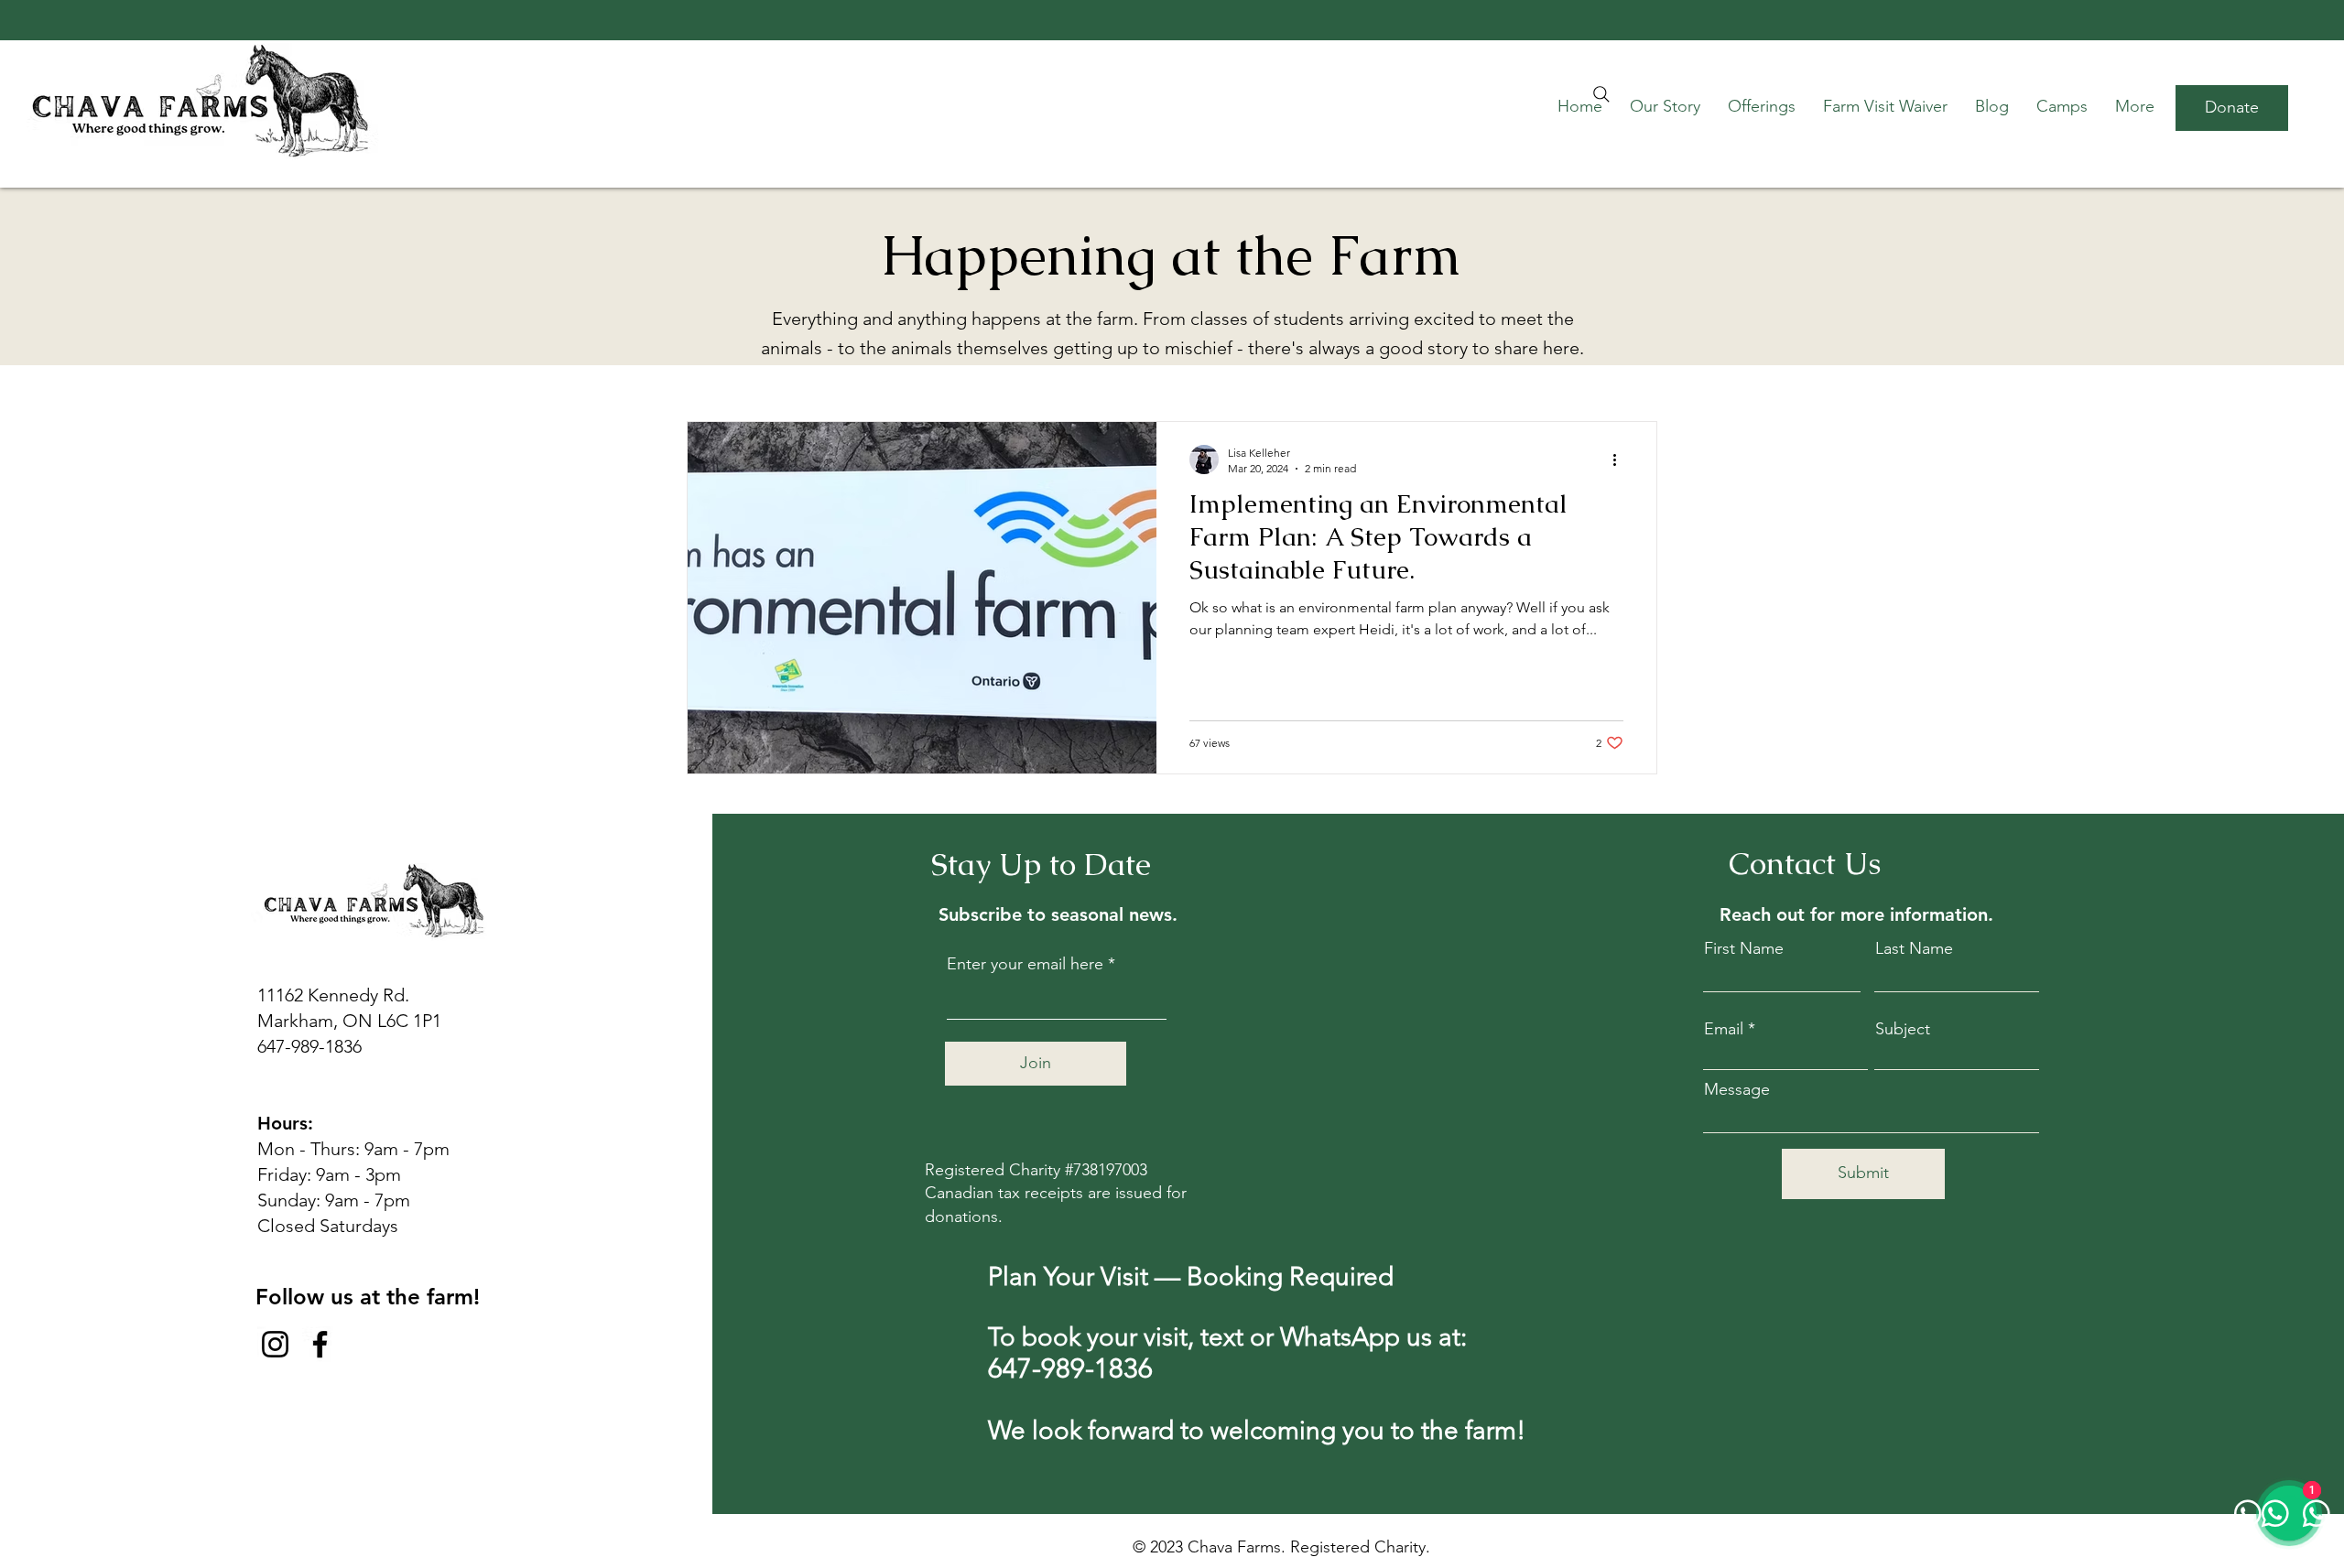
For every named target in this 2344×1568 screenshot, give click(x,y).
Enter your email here (1025, 964)
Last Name (1914, 948)
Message (1737, 1089)
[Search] (1601, 94)
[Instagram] (275, 1344)
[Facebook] (320, 1344)
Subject (1903, 1029)
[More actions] (1621, 460)
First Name (1744, 948)
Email (1724, 1029)
